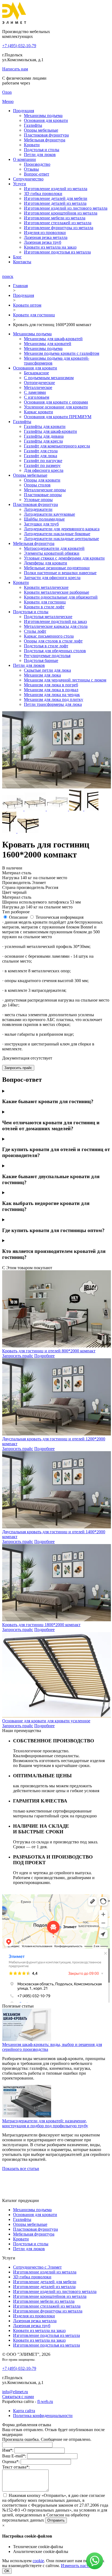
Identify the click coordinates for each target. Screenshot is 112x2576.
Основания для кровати (46, 120)
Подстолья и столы (42, 150)
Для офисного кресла (44, 470)
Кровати (32, 145)
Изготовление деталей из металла (55, 203)
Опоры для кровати (42, 480)
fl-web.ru (45, 2401)
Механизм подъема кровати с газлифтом (62, 353)
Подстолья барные (41, 660)
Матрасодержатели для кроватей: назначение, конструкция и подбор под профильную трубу (45, 2123)
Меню (8, 101)
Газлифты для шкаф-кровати (50, 431)
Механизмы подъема (43, 116)
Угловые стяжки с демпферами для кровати (64, 558)
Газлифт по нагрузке (43, 461)
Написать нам (15, 69)
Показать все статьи (21, 2169)
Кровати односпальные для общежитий (61, 597)
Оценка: (11, 2462)
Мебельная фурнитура (45, 140)
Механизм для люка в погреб (51, 685)
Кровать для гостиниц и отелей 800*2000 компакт (49, 1351)
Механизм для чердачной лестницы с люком (65, 680)
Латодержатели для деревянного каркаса (62, 529)
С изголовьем (37, 397)
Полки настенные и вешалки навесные (60, 573)
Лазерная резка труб (43, 242)
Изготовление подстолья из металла (57, 252)
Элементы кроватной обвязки (52, 553)
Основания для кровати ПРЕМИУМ (58, 417)
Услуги (20, 184)
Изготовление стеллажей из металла (58, 223)
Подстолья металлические (48, 617)
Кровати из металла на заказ (50, 247)
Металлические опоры (45, 490)
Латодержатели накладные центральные (61, 539)
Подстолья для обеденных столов (55, 651)
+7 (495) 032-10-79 (19, 46)
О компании (24, 159)
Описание (18, 917)
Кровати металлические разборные (57, 592)
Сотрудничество (28, 179)
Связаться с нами (18, 2397)
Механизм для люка (42, 675)
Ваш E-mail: (14, 2456)
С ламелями (35, 392)
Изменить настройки (80, 2566)
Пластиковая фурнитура (46, 135)
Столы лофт (35, 631)
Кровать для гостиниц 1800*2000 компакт (41, 1625)
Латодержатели (38, 509)
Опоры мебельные (41, 130)
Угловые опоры (38, 500)
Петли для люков (40, 155)
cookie (38, 2561)
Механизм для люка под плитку (54, 699)
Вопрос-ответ (37, 174)
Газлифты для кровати (45, 426)
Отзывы (31, 169)
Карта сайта (24, 2411)
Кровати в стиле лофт (44, 607)
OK (7, 2571)
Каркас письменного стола (49, 636)
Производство (37, 164)
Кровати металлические (46, 587)
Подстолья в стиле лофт (46, 646)
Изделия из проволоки (45, 233)
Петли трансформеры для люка (53, 704)
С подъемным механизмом (49, 378)
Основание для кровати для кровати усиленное (46, 1721)
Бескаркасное (36, 373)
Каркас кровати (38, 412)
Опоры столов (37, 485)
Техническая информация (60, 917)
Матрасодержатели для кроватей (54, 548)
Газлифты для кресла (43, 441)
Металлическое (38, 387)
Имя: (8, 2450)
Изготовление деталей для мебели (56, 198)
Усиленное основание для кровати (56, 407)
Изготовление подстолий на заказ (55, 621)
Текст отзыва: (16, 2467)
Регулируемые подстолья (47, 656)
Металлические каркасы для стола (56, 626)
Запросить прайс (18, 1068)
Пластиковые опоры (43, 495)
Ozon (7, 92)
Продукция (24, 111)
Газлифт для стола (41, 451)
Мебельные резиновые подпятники (57, 568)
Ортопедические (39, 383)
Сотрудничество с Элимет (37, 2267)
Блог (17, 257)
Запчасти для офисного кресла (52, 578)
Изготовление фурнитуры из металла (59, 228)
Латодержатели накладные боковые (57, 534)
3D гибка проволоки (43, 194)
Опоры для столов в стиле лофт (53, 641)
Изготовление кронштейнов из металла (61, 213)
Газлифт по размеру (42, 465)
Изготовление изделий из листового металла (66, 208)
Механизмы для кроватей (48, 344)
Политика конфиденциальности (43, 2416)
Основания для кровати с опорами (56, 402)
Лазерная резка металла (46, 237)
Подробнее (44, 1356)
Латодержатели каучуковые (49, 514)
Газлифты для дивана (44, 436)
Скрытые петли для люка (47, 670)
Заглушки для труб (41, 524)
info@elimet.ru (15, 2392)
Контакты (22, 262)
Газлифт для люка (41, 456)
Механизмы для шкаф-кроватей (53, 339)
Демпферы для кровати (46, 563)
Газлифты (33, 125)
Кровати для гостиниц (45, 602)
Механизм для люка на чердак (52, 695)
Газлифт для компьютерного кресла (57, 446)
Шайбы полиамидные (44, 519)
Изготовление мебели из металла (55, 218)
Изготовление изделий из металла (56, 189)
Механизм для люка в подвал (51, 690)
